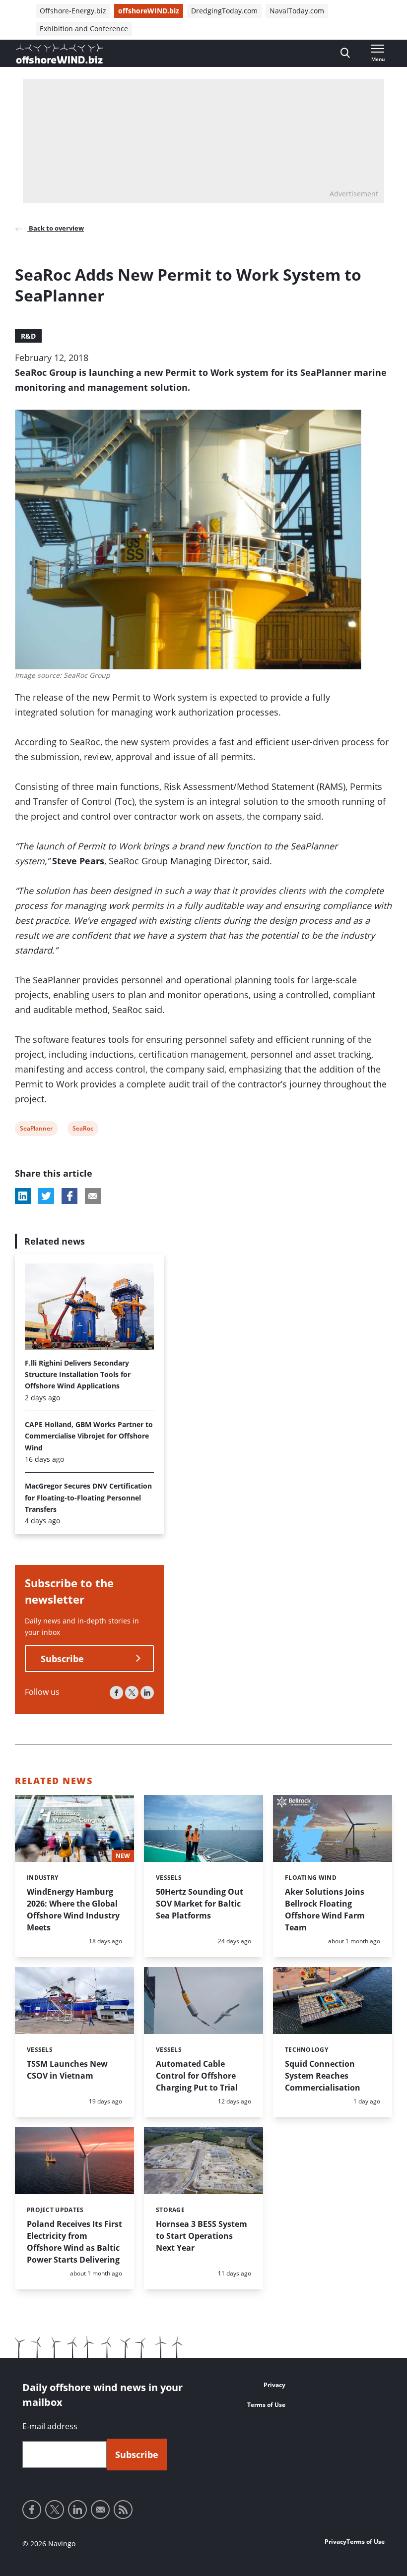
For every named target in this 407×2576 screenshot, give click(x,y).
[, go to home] (60, 54)
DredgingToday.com (224, 11)
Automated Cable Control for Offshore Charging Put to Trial (197, 2076)
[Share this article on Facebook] (69, 1196)
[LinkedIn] (147, 1693)
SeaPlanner (36, 1130)
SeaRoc (83, 1130)
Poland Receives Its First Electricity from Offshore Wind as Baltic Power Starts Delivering (74, 2242)
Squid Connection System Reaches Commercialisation (323, 2076)
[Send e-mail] (100, 2510)
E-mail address (50, 2426)
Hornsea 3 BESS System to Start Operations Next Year (202, 2236)
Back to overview (56, 228)
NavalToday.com (297, 11)
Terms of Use (266, 2405)
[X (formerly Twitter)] (132, 1693)
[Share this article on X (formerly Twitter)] (46, 1196)
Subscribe (62, 1659)
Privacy (274, 2385)
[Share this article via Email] (93, 1196)
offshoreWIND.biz (149, 11)
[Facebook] (116, 1693)
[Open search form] (345, 53)
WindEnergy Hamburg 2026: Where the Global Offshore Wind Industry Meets (73, 1910)
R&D (28, 336)
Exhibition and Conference (84, 29)
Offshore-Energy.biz (73, 11)
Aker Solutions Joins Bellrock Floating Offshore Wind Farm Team (325, 1910)
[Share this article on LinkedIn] (23, 1196)
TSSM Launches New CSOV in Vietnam (67, 2070)
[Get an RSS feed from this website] (123, 2510)
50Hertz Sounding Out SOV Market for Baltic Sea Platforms (200, 1904)
